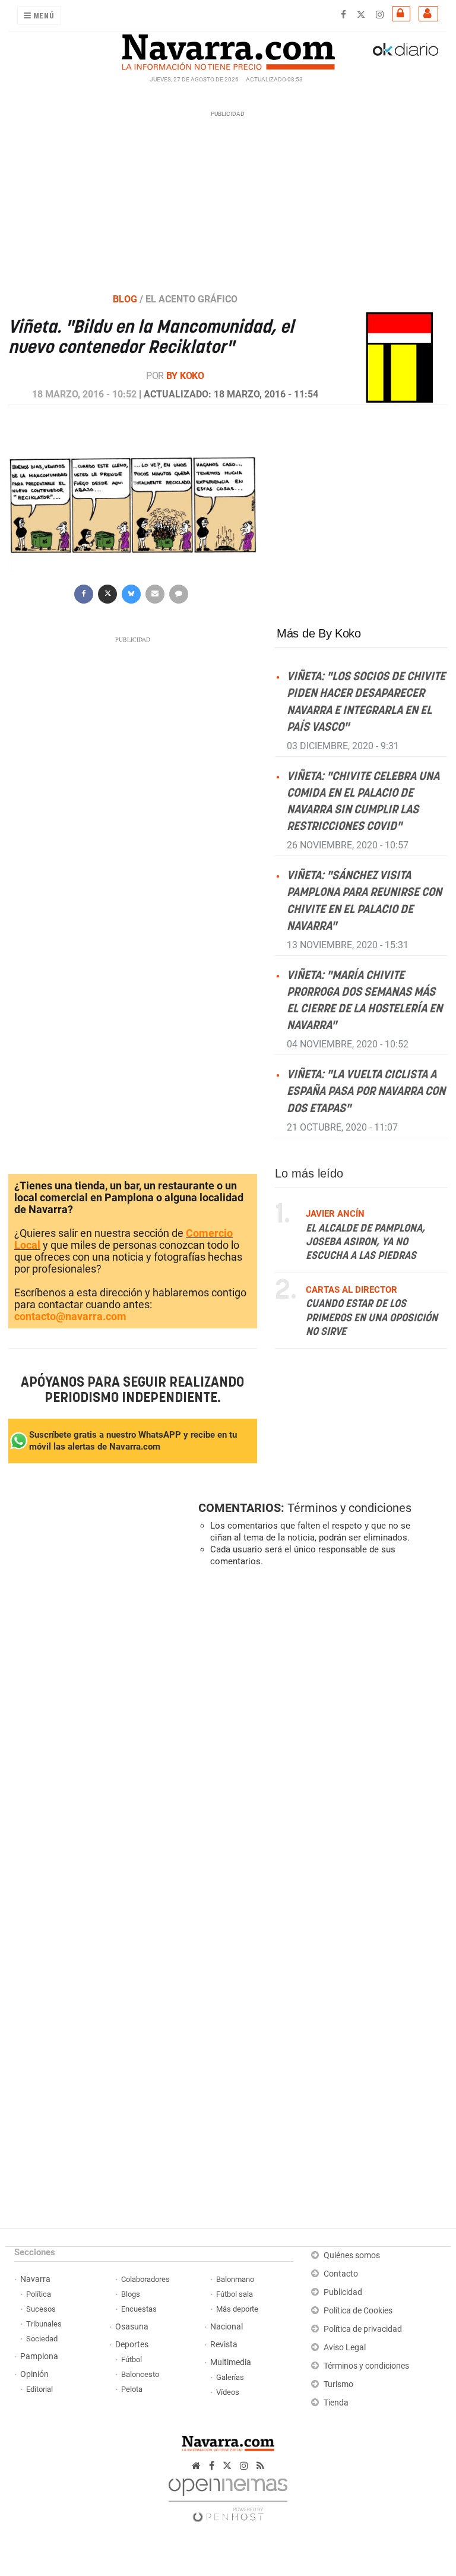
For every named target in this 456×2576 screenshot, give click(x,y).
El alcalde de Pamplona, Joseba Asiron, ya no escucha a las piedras (365, 1243)
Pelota (132, 2389)
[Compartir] (84, 593)
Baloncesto (140, 2374)
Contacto (341, 2274)
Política (39, 2294)
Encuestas (139, 2309)
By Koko (185, 376)
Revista (224, 2345)
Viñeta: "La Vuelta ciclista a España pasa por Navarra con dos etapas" (366, 1092)
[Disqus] (320, 1740)
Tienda (336, 2403)
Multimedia (231, 2362)
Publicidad (343, 2292)
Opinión (34, 2374)
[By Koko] (399, 356)
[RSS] (260, 2466)
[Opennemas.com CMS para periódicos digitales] (228, 2497)
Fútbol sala (235, 2294)
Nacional (227, 2327)
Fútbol (132, 2359)
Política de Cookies (358, 2311)
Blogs (131, 2294)
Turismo (338, 2384)
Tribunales (44, 2324)
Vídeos (228, 2392)
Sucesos (41, 2309)
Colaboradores (145, 2279)
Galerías (230, 2377)
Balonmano (235, 2279)
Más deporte (237, 2309)
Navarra (35, 2279)
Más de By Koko (319, 633)
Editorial (39, 2389)
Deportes (132, 2345)
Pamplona (39, 2356)
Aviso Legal (345, 2348)
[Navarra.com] (228, 49)
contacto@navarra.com (70, 1316)
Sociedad (42, 2339)
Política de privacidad (363, 2329)
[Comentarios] (179, 593)
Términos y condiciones (349, 1508)
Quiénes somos (352, 2255)
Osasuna (132, 2327)
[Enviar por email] (155, 593)
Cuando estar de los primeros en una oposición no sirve (372, 1318)
